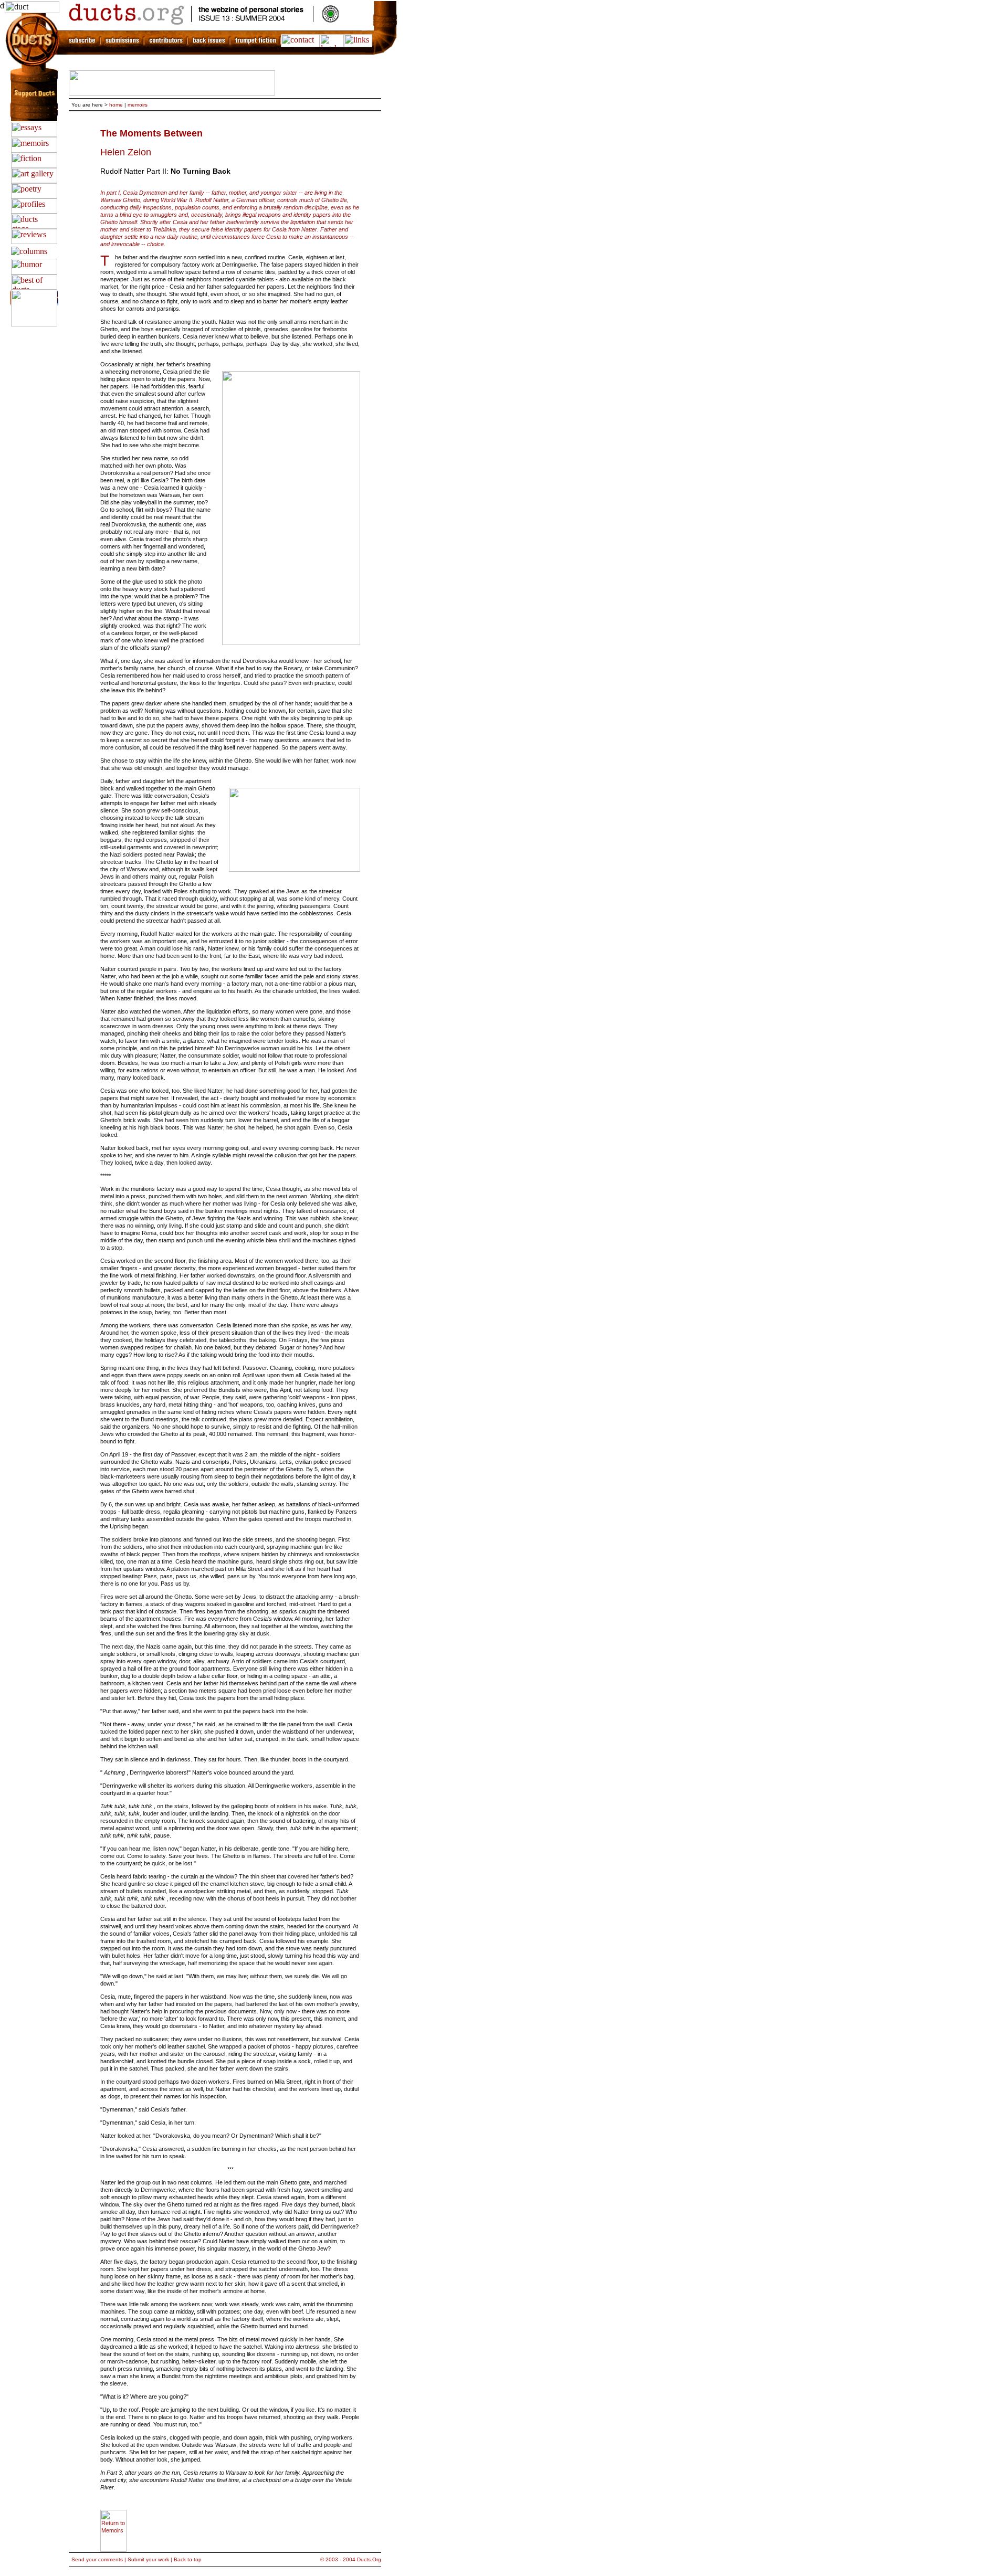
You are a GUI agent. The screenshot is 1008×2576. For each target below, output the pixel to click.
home (116, 105)
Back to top (188, 2559)
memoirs (138, 105)
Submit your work (148, 2559)
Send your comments (97, 2559)
